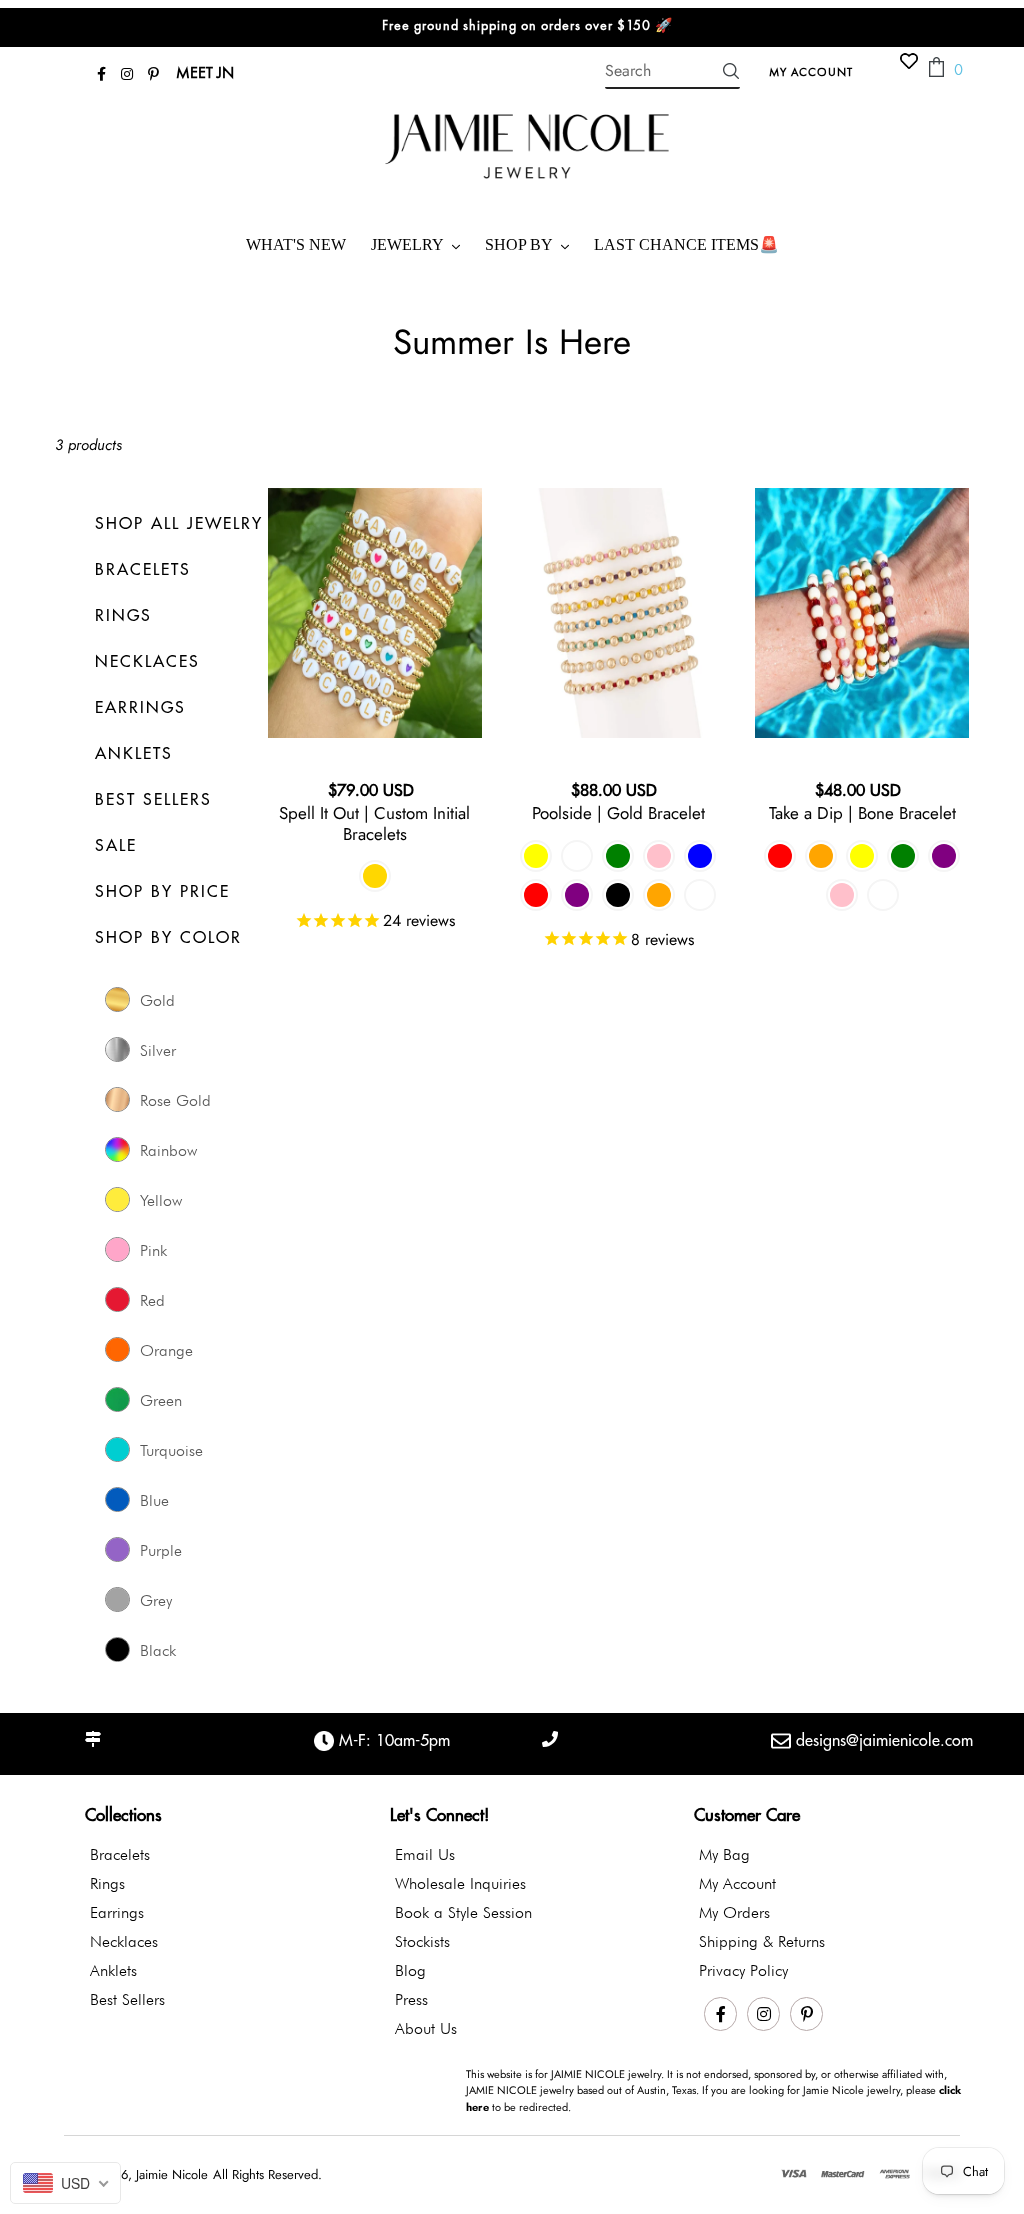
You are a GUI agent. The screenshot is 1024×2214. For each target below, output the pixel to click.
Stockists (422, 1941)
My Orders (734, 1912)
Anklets (113, 1970)
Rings (107, 1883)
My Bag (724, 1854)
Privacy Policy (743, 1970)
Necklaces (124, 1941)
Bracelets (120, 1854)
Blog (410, 1970)
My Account (816, 70)
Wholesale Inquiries (460, 1883)
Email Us (425, 1854)
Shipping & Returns (762, 1941)
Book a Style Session (463, 1912)
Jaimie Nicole (172, 2174)
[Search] (731, 71)
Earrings (117, 1912)
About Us (426, 2028)
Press (411, 1999)
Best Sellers (127, 1999)
